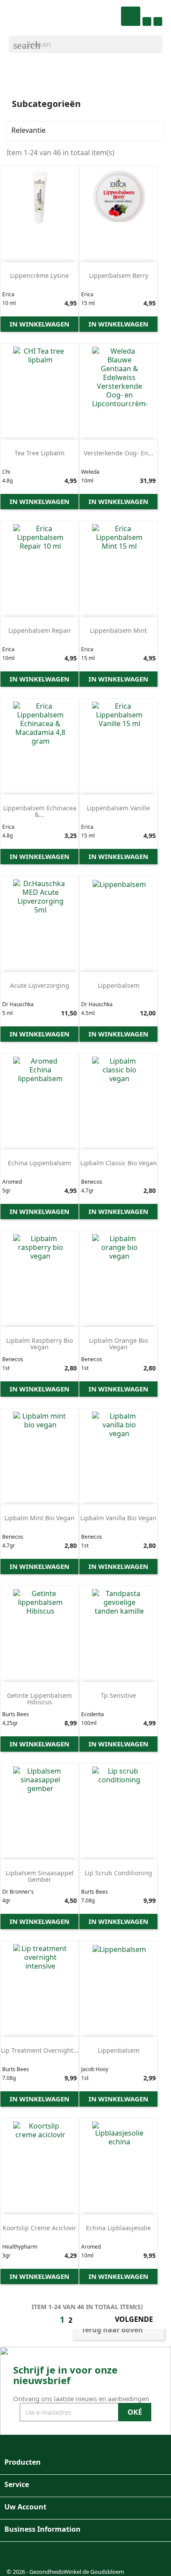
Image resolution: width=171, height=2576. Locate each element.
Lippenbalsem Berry (119, 275)
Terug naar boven (118, 2331)
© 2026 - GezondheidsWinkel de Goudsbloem (65, 2572)
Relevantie (84, 131)
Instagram (37, 2556)
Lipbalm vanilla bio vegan (118, 1518)
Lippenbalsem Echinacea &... (40, 811)
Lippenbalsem (119, 985)
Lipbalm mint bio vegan (39, 1518)
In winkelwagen (39, 324)
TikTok (58, 2556)
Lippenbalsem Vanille (118, 808)
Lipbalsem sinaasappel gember (40, 1876)
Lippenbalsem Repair (40, 630)
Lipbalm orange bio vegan (118, 1344)
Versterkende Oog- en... (119, 453)
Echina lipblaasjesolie (118, 2228)
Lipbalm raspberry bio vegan (39, 1344)
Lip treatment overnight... (40, 2050)
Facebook (16, 2556)
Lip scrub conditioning (118, 1873)
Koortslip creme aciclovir (39, 2228)
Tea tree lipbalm (39, 453)
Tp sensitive (118, 1695)
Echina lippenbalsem (39, 1163)
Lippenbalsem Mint (118, 630)
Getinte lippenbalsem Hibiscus (39, 1699)
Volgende (139, 2320)
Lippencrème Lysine (39, 275)
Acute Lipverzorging (40, 985)
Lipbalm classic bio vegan (119, 1163)
